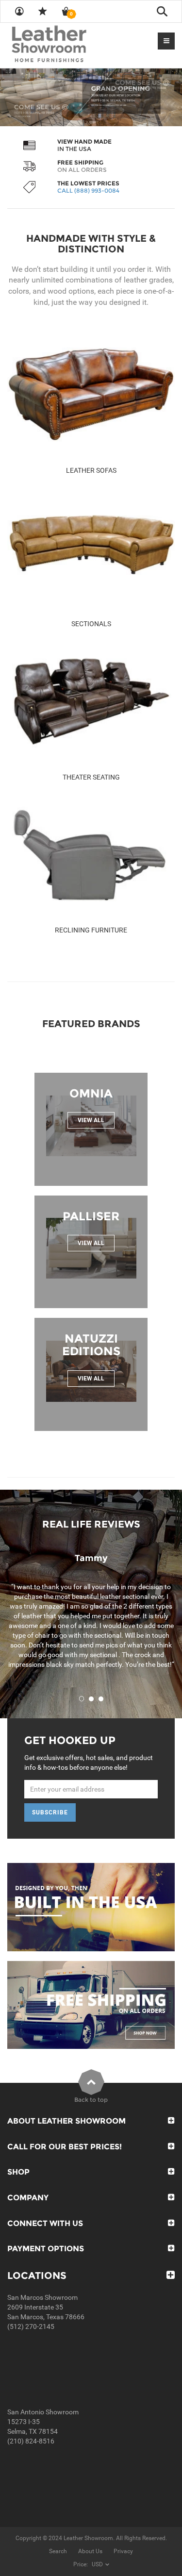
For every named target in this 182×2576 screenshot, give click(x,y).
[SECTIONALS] (91, 548)
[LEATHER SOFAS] (91, 395)
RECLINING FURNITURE (91, 930)
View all (91, 1120)
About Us (90, 2551)
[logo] (68, 45)
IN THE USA (74, 149)
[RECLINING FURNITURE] (91, 854)
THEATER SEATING (91, 777)
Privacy (123, 2551)
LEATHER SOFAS (91, 470)
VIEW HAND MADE (84, 141)
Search (58, 2551)
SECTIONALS (91, 624)
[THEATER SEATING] (91, 701)
